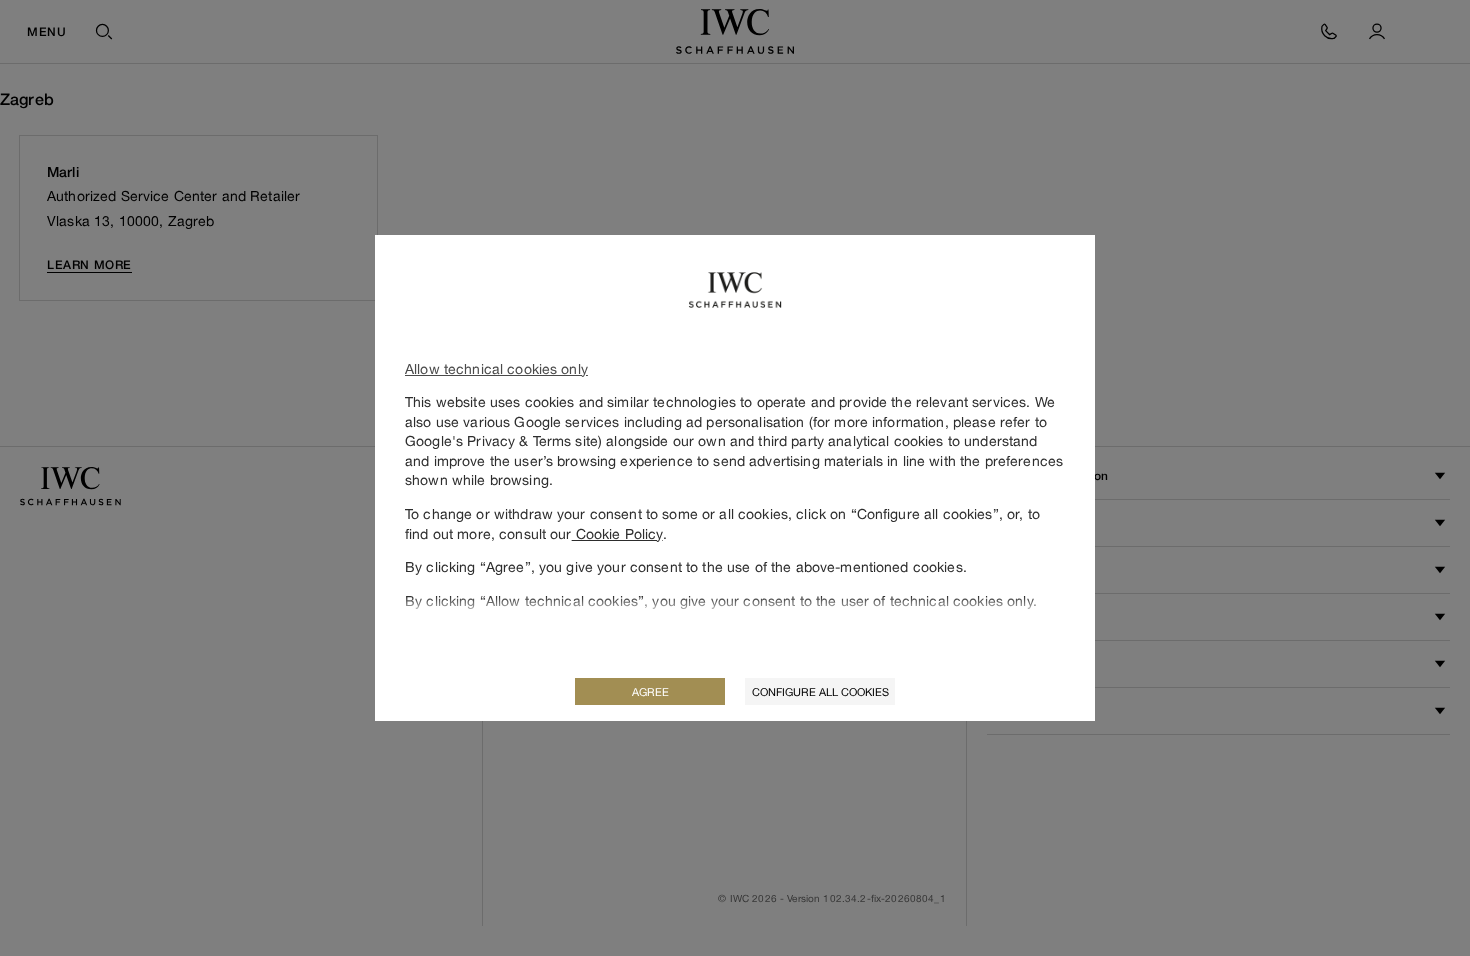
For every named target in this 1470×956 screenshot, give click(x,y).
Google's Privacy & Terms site (501, 440)
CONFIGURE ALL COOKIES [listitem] (820, 691)
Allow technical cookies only (496, 368)
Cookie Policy (617, 533)
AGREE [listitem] (650, 691)
